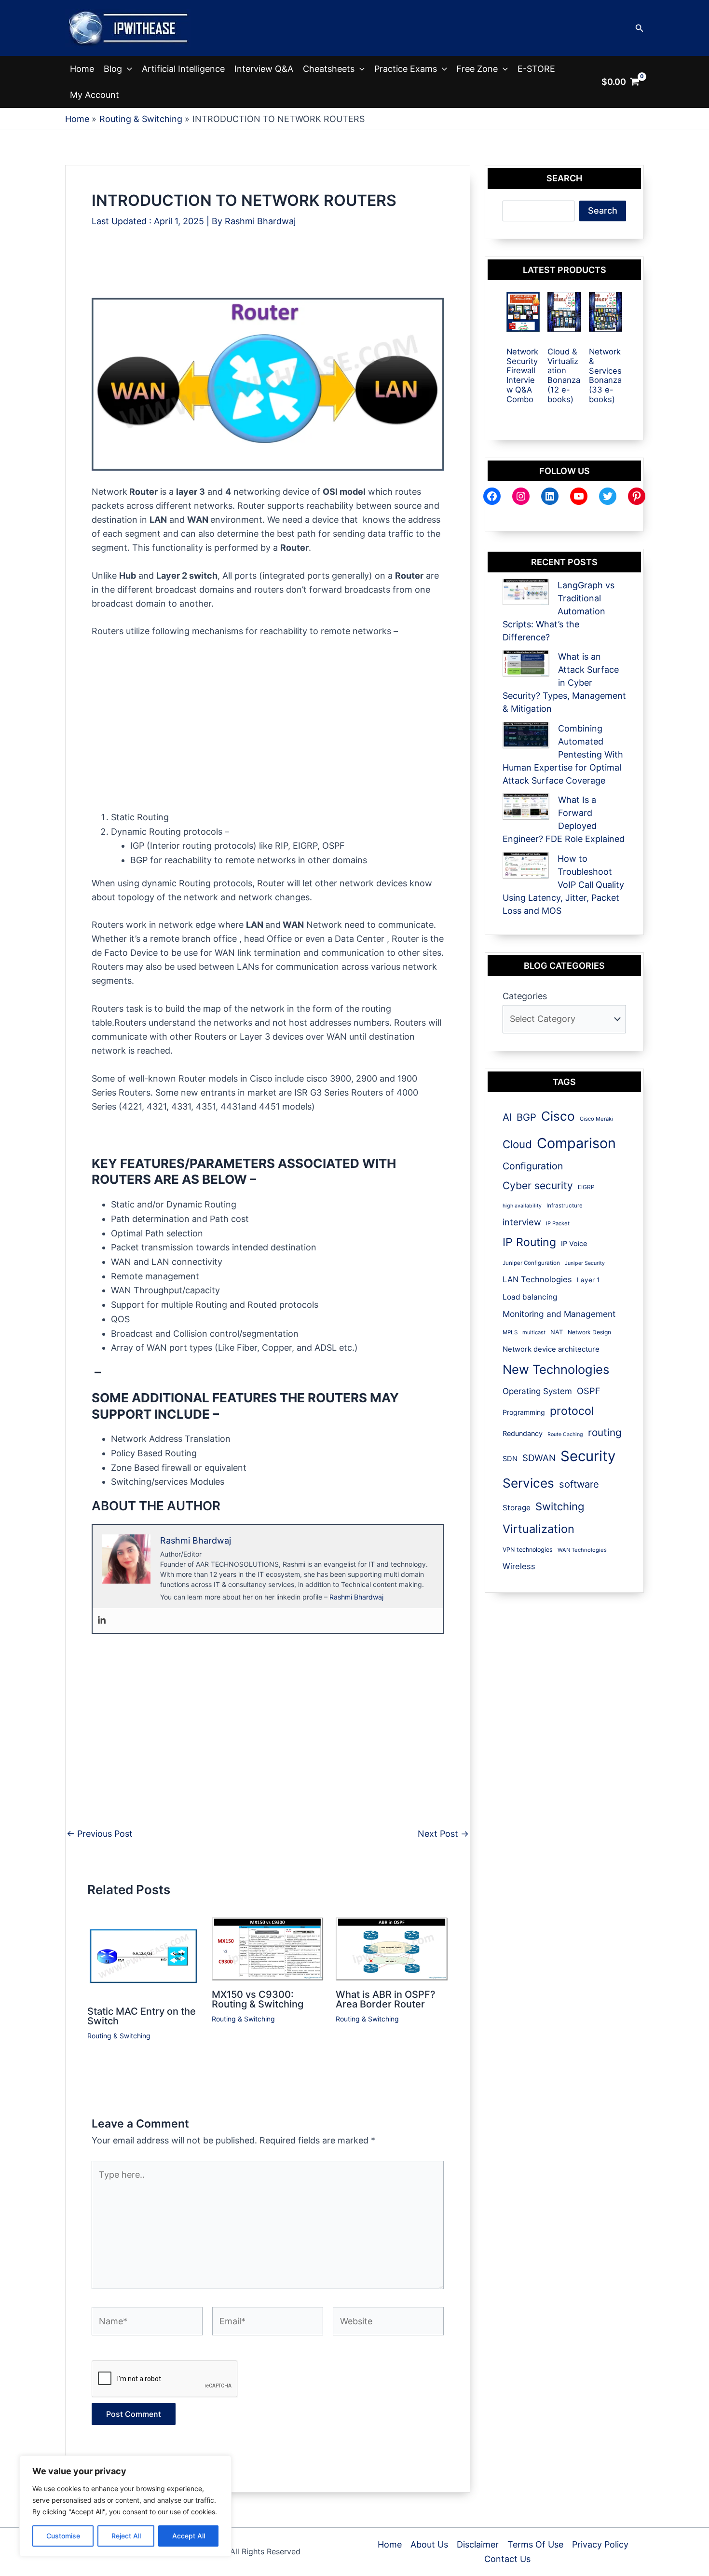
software (579, 1484)
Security (588, 1456)
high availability (522, 1206)
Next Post (443, 1834)
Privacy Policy (600, 2544)
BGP (526, 1117)
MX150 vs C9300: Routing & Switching (258, 1999)
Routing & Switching (119, 2036)
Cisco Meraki (596, 1119)
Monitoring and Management (559, 1314)
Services (528, 1483)
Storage (517, 1508)
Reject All (126, 2536)
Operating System (537, 1391)
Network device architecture (551, 1349)
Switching (560, 1506)
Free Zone (477, 69)
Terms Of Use (535, 2544)
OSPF (589, 1391)
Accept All (189, 2536)
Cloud (517, 1144)
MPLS (510, 1332)
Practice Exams (406, 69)
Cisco (558, 1116)
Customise (63, 2536)
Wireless (519, 1566)
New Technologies (556, 1369)
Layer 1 (588, 1280)
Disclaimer (478, 2544)
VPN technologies (528, 1550)
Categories (525, 996)
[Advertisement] (267, 267)
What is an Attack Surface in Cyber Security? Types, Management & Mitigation (564, 683)
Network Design (589, 1332)
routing (605, 1432)
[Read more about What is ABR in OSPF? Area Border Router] (392, 1948)
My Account (95, 95)
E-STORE (536, 69)
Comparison (576, 1143)
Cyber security (538, 1186)
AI (507, 1117)
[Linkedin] (102, 1620)
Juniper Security (585, 1263)
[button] (640, 28)
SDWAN (539, 1458)
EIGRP (586, 1187)
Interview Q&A (264, 69)
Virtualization (539, 1529)
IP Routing (529, 1242)
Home (82, 69)
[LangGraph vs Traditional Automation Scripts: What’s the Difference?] (526, 592)
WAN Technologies (582, 1550)
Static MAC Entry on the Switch (142, 2016)
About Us (429, 2544)
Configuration (533, 1166)
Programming (524, 1412)
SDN (510, 1459)
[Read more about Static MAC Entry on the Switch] (143, 1957)
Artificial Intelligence (183, 69)
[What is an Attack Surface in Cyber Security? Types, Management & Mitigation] (526, 663)
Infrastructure (565, 1206)
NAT (557, 1332)
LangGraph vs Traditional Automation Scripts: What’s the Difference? (559, 611)
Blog (113, 69)
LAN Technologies (537, 1279)
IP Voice (574, 1243)
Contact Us (507, 2559)
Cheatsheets (329, 69)
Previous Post (100, 1834)
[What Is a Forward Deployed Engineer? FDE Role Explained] (526, 807)
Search (603, 210)
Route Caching (565, 1434)
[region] (125, 2506)
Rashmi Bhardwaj (356, 1597)
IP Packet (558, 1223)
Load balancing (530, 1297)
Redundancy (523, 1433)
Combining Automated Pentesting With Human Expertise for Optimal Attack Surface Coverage (563, 754)
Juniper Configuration (531, 1263)
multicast (534, 1332)
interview (522, 1222)
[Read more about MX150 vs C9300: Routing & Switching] (268, 1948)
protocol (572, 1411)
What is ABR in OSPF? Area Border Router (386, 1999)
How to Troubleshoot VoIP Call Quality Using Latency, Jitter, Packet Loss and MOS (563, 885)
